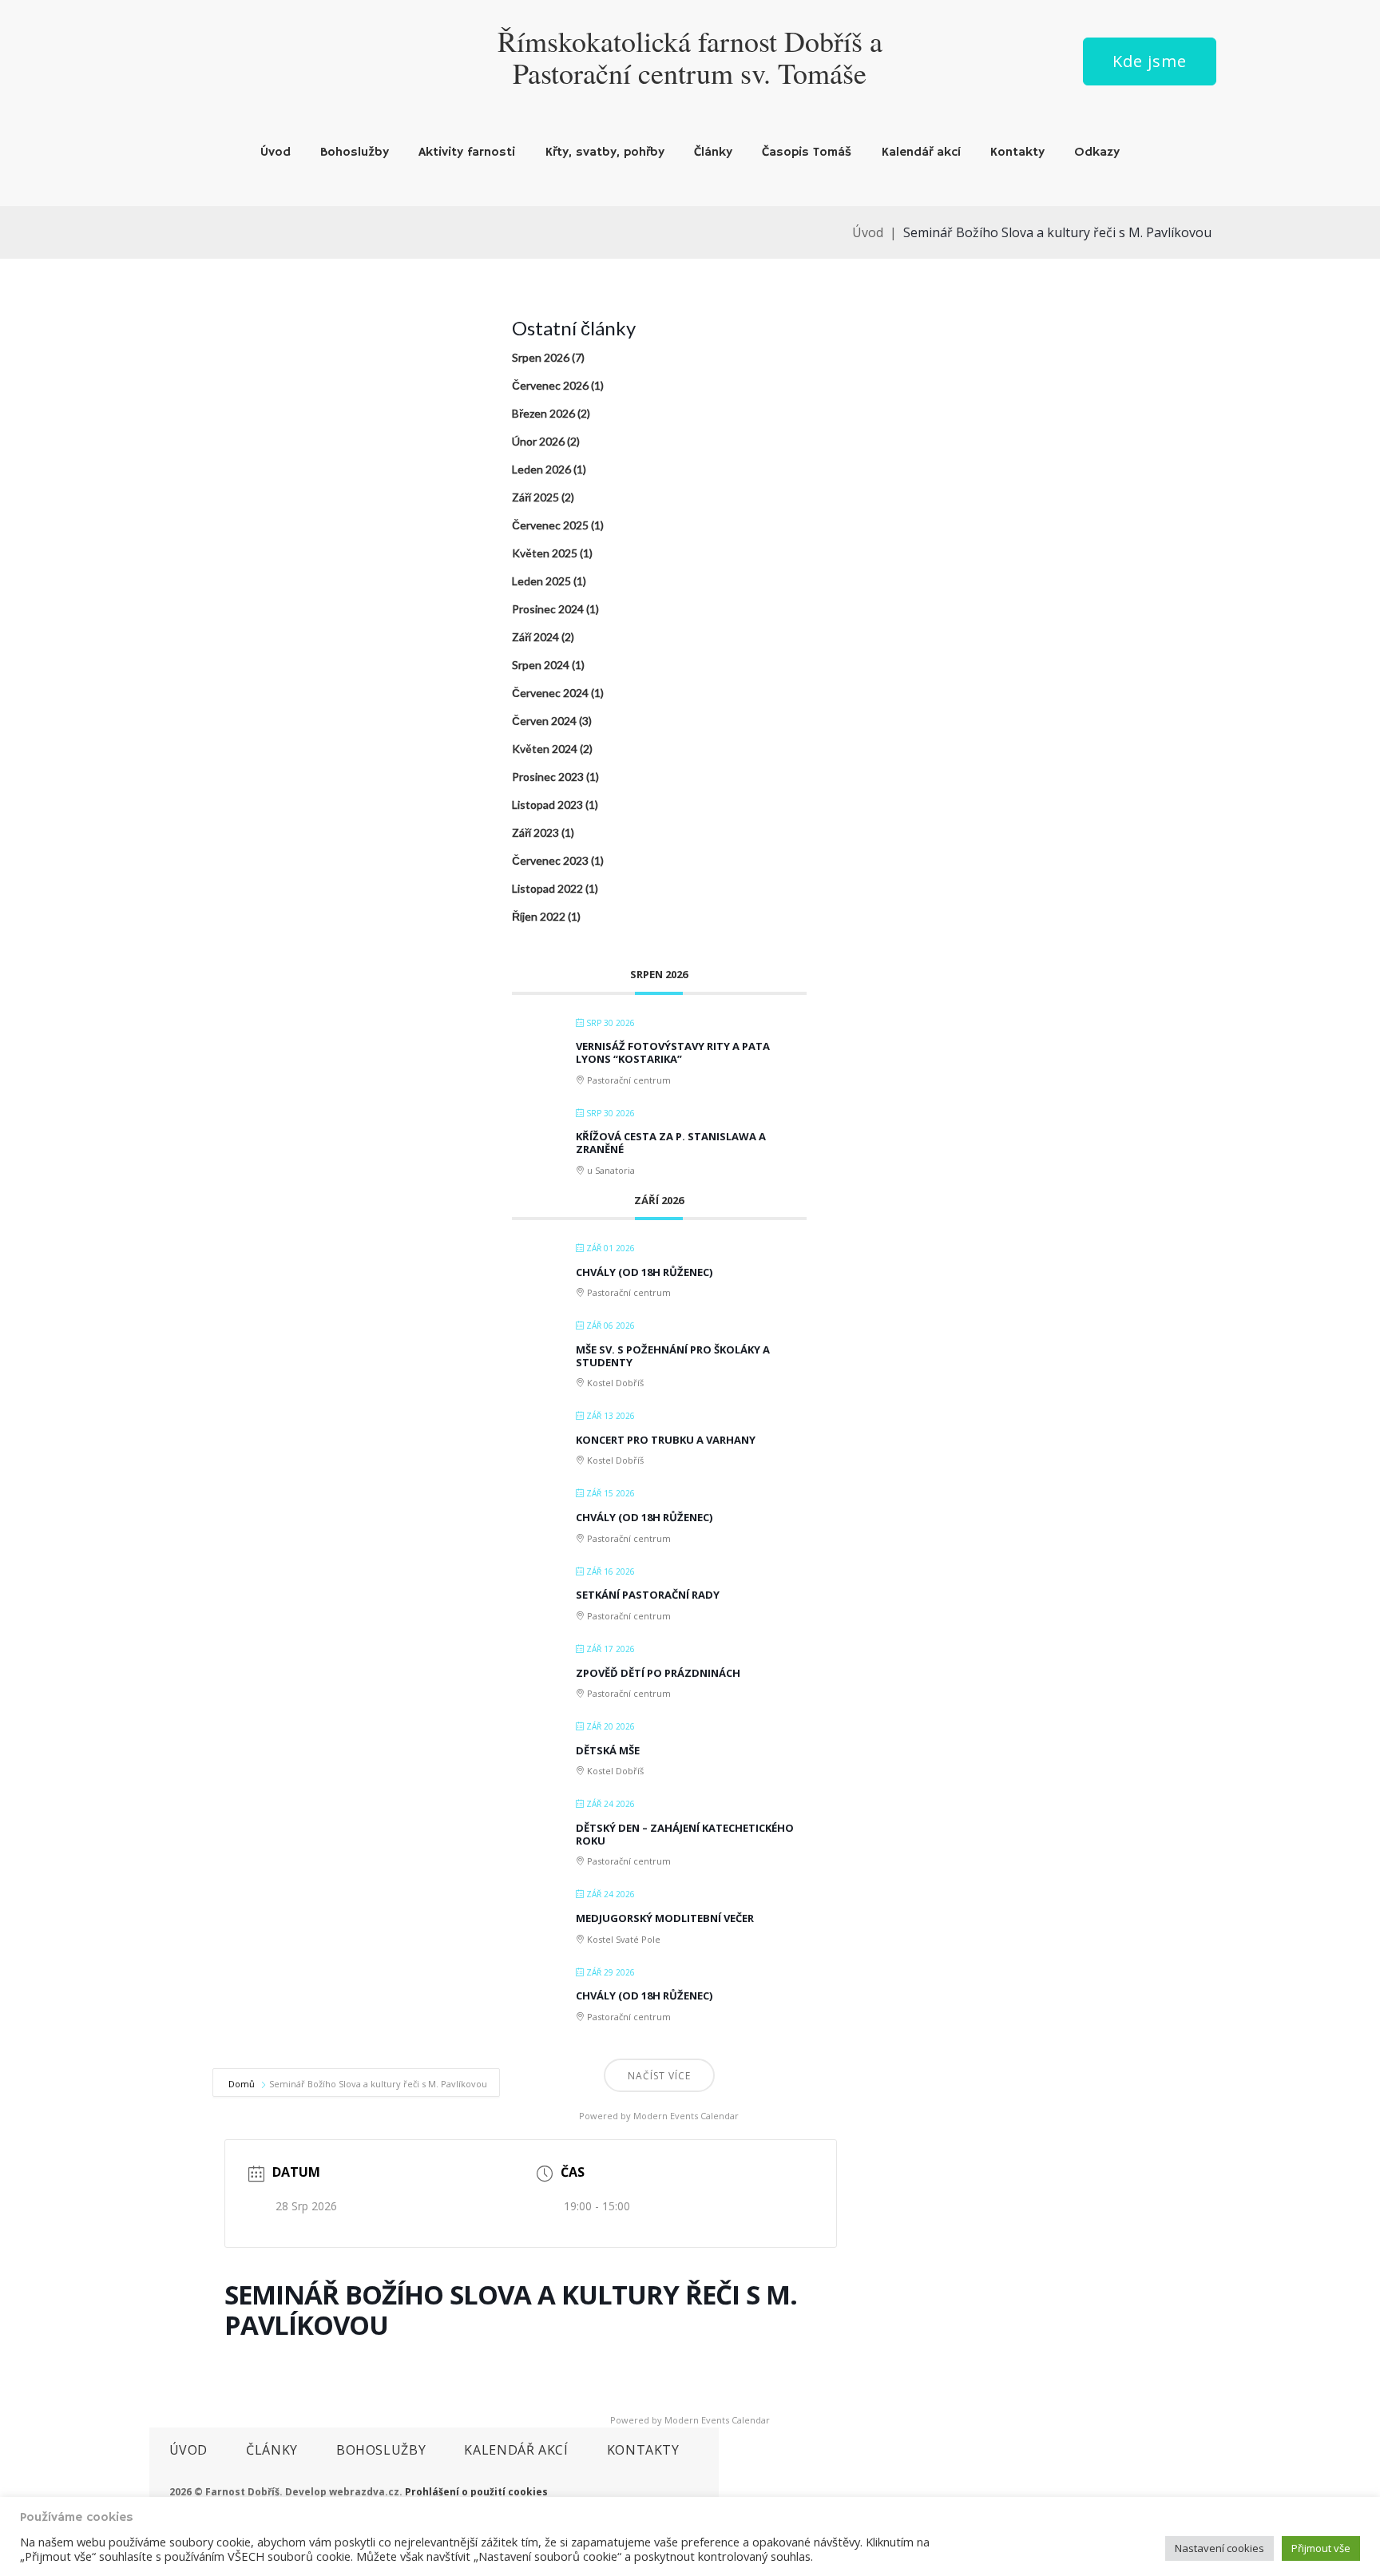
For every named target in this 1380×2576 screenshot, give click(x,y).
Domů (243, 2084)
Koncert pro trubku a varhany (666, 1440)
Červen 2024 (544, 721)
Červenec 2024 (550, 693)
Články (713, 153)
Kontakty (1017, 153)
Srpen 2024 (541, 665)
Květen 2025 (545, 553)
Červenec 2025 (550, 525)
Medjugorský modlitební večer (665, 1918)
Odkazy (1097, 153)
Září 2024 (535, 637)
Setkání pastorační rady (648, 1595)
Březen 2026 (543, 413)
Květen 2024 (545, 749)
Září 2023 (535, 832)
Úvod (276, 153)
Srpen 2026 (541, 357)
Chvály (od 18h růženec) (644, 1272)
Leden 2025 (541, 581)
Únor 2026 (538, 441)
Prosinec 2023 (548, 777)
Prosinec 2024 (548, 609)
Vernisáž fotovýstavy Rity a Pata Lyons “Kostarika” (673, 1052)
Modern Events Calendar (686, 2116)
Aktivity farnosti (467, 153)
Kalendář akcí (921, 153)
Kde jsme (1150, 61)
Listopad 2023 (547, 805)
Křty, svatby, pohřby (605, 153)
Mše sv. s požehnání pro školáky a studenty (673, 1356)
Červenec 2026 (550, 385)
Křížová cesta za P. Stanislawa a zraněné (671, 1143)
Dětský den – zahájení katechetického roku (685, 1834)
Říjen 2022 (539, 916)
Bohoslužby (355, 153)
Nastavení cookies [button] (1219, 2548)
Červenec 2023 (550, 860)
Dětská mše (608, 1750)
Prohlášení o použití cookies (476, 2492)
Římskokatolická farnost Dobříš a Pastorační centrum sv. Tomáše (690, 57)
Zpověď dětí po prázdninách (658, 1673)
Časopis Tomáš (807, 153)
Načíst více (659, 2076)
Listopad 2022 (547, 888)
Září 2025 (535, 497)
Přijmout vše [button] (1321, 2548)
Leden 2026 (541, 469)
